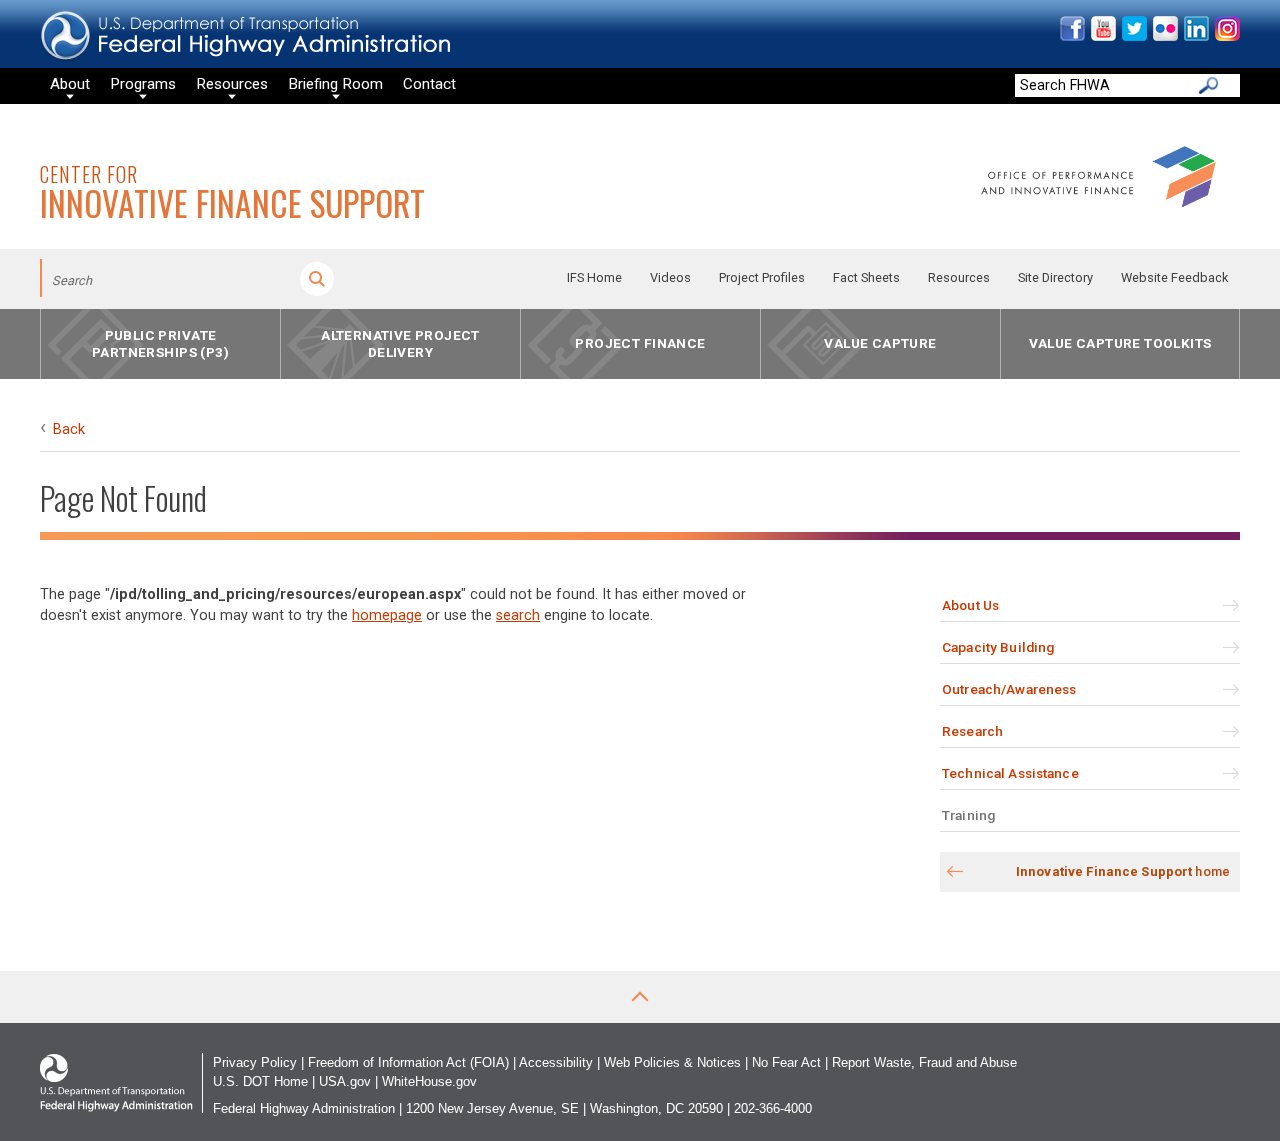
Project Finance (640, 344)
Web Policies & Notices (672, 1062)
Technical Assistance (1010, 773)
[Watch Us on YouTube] (1102, 36)
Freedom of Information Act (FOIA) (408, 1062)
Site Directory (1055, 277)
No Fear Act (786, 1062)
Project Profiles (762, 277)
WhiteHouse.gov (429, 1081)
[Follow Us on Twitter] (1133, 36)
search (518, 615)
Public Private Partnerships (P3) (160, 343)
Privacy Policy (255, 1062)
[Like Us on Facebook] (1071, 36)
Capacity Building (998, 647)
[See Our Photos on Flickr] (1164, 36)
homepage (387, 615)
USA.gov (345, 1081)
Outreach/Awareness (1009, 689)
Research (972, 731)
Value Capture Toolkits (1120, 344)
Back (69, 429)
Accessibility (556, 1062)
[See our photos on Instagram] (1226, 36)
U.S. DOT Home (260, 1081)
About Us (970, 605)
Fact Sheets (866, 277)
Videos (670, 277)
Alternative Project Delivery (400, 343)
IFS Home (594, 277)
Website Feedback (1174, 277)
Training (968, 815)
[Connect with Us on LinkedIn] (1195, 36)
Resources (959, 277)
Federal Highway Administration (304, 1108)
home (1123, 871)
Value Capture (880, 344)
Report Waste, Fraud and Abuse (924, 1062)
